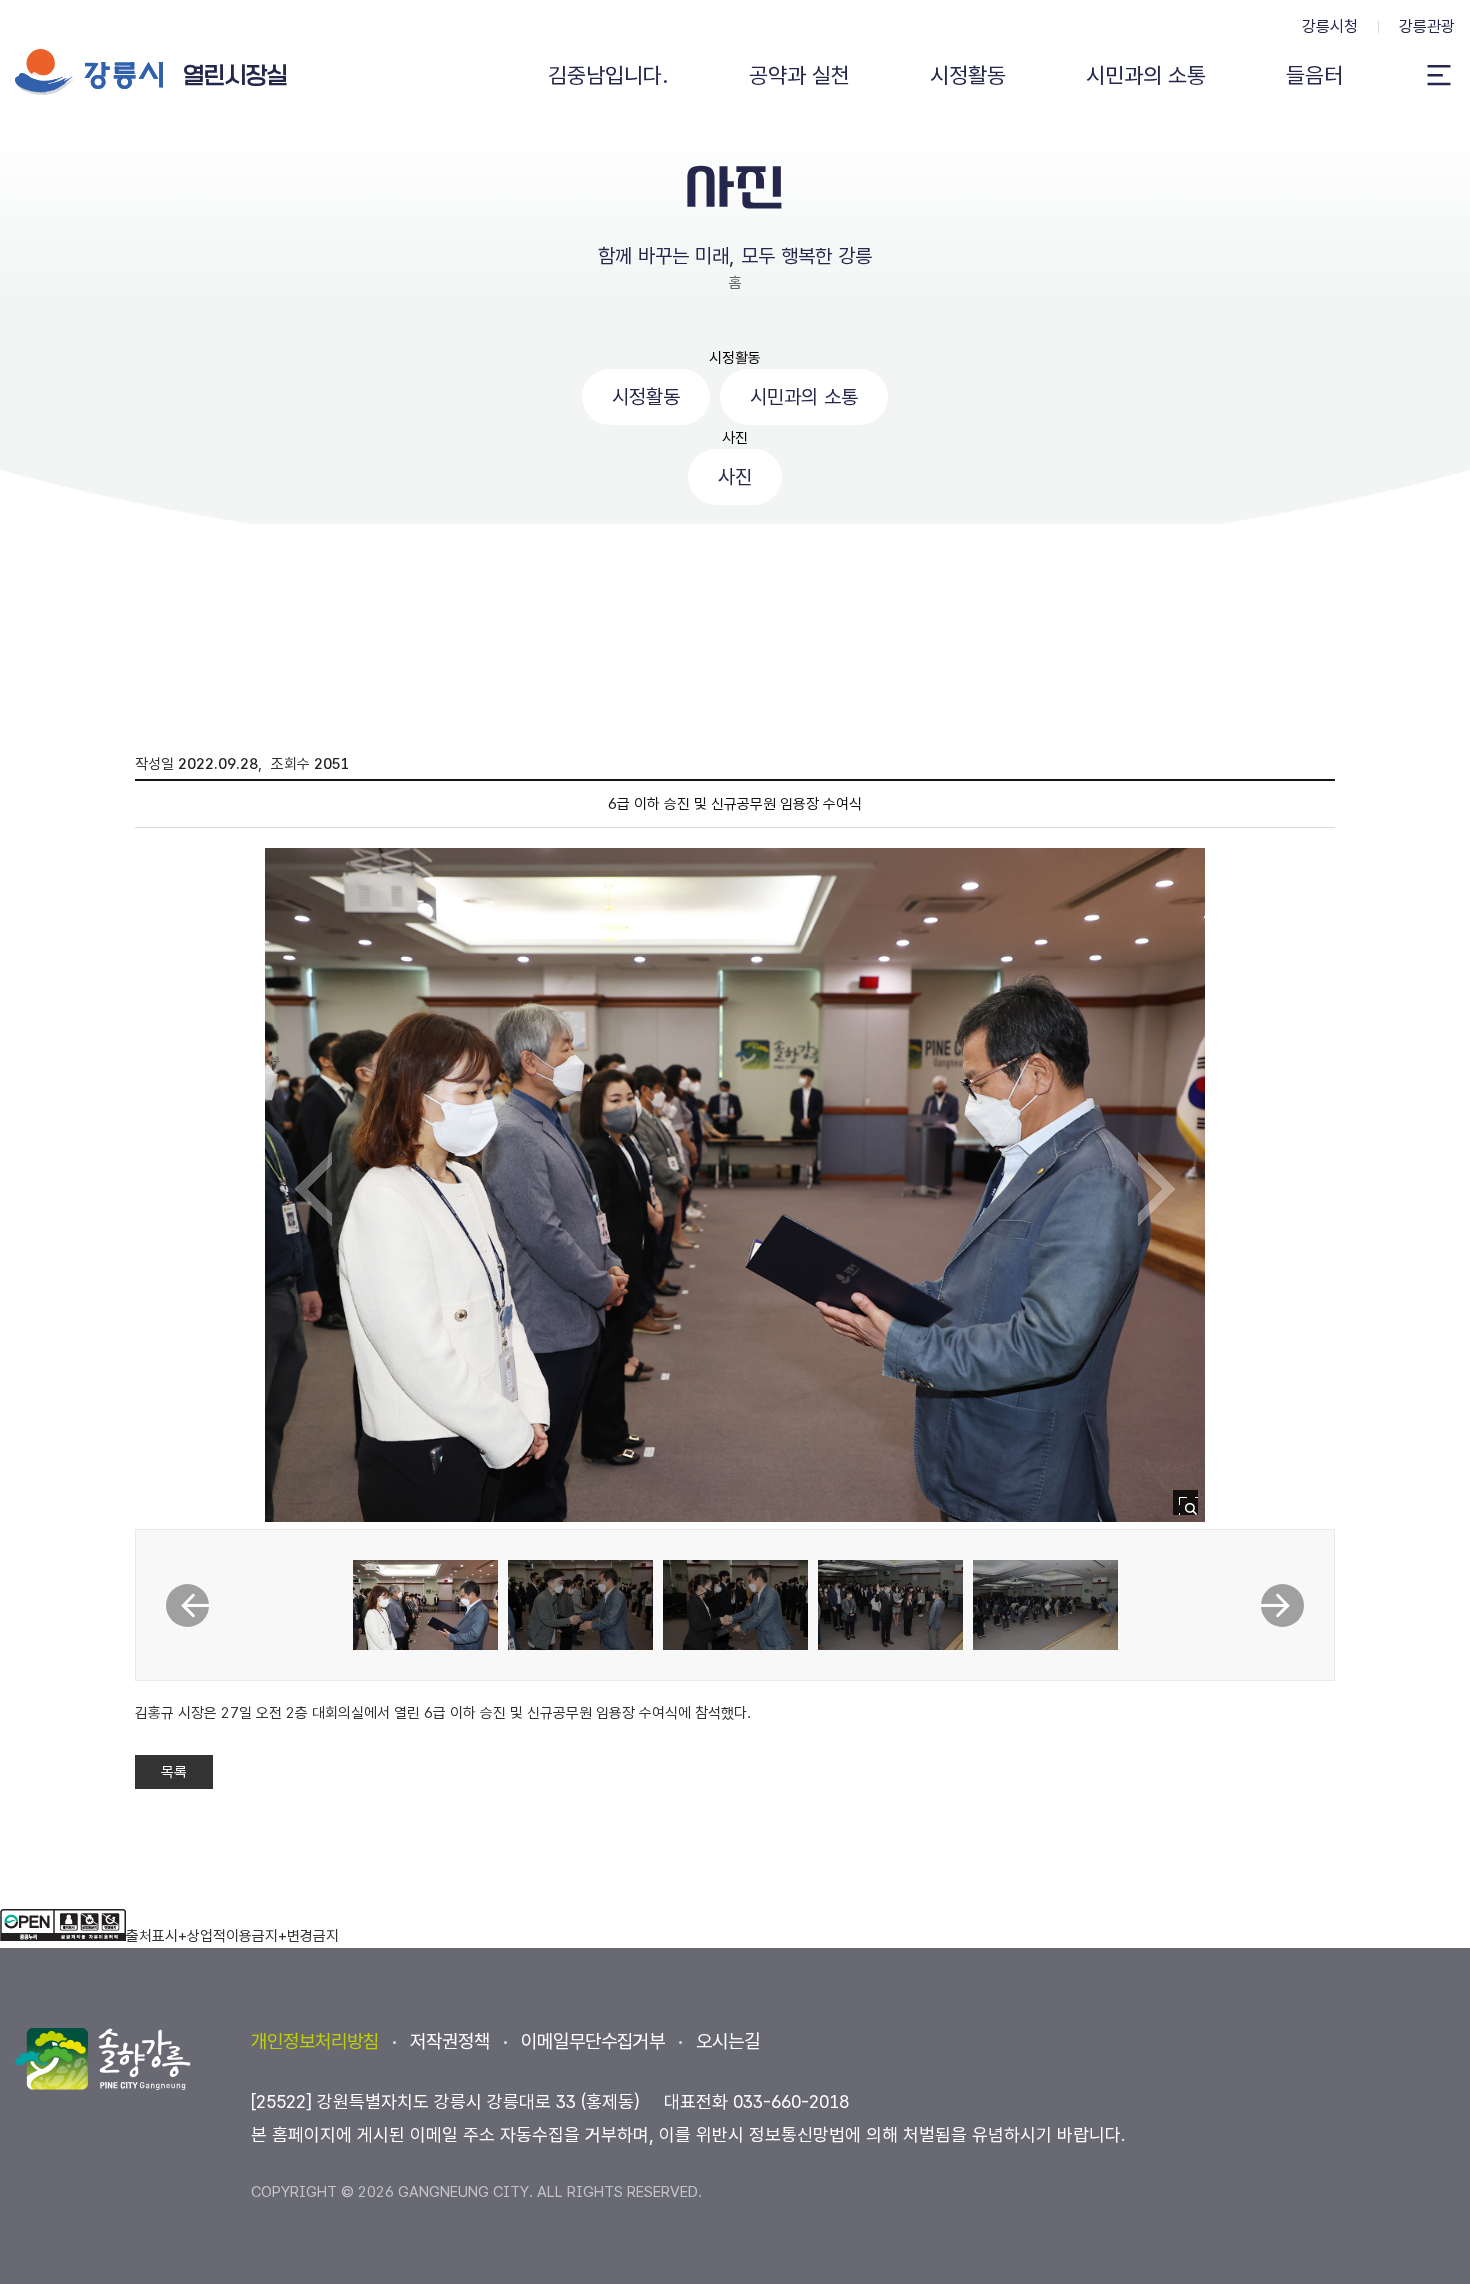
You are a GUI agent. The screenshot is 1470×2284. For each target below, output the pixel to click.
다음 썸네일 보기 (1282, 1605)
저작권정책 (450, 2041)
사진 (735, 438)
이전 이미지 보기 (313, 1189)
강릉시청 (1330, 26)
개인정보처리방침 (315, 2041)
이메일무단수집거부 (593, 2041)
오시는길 (728, 2041)
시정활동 (735, 358)
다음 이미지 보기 (1156, 1189)
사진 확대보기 (1191, 1508)
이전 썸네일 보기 (187, 1605)
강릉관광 (1427, 26)
